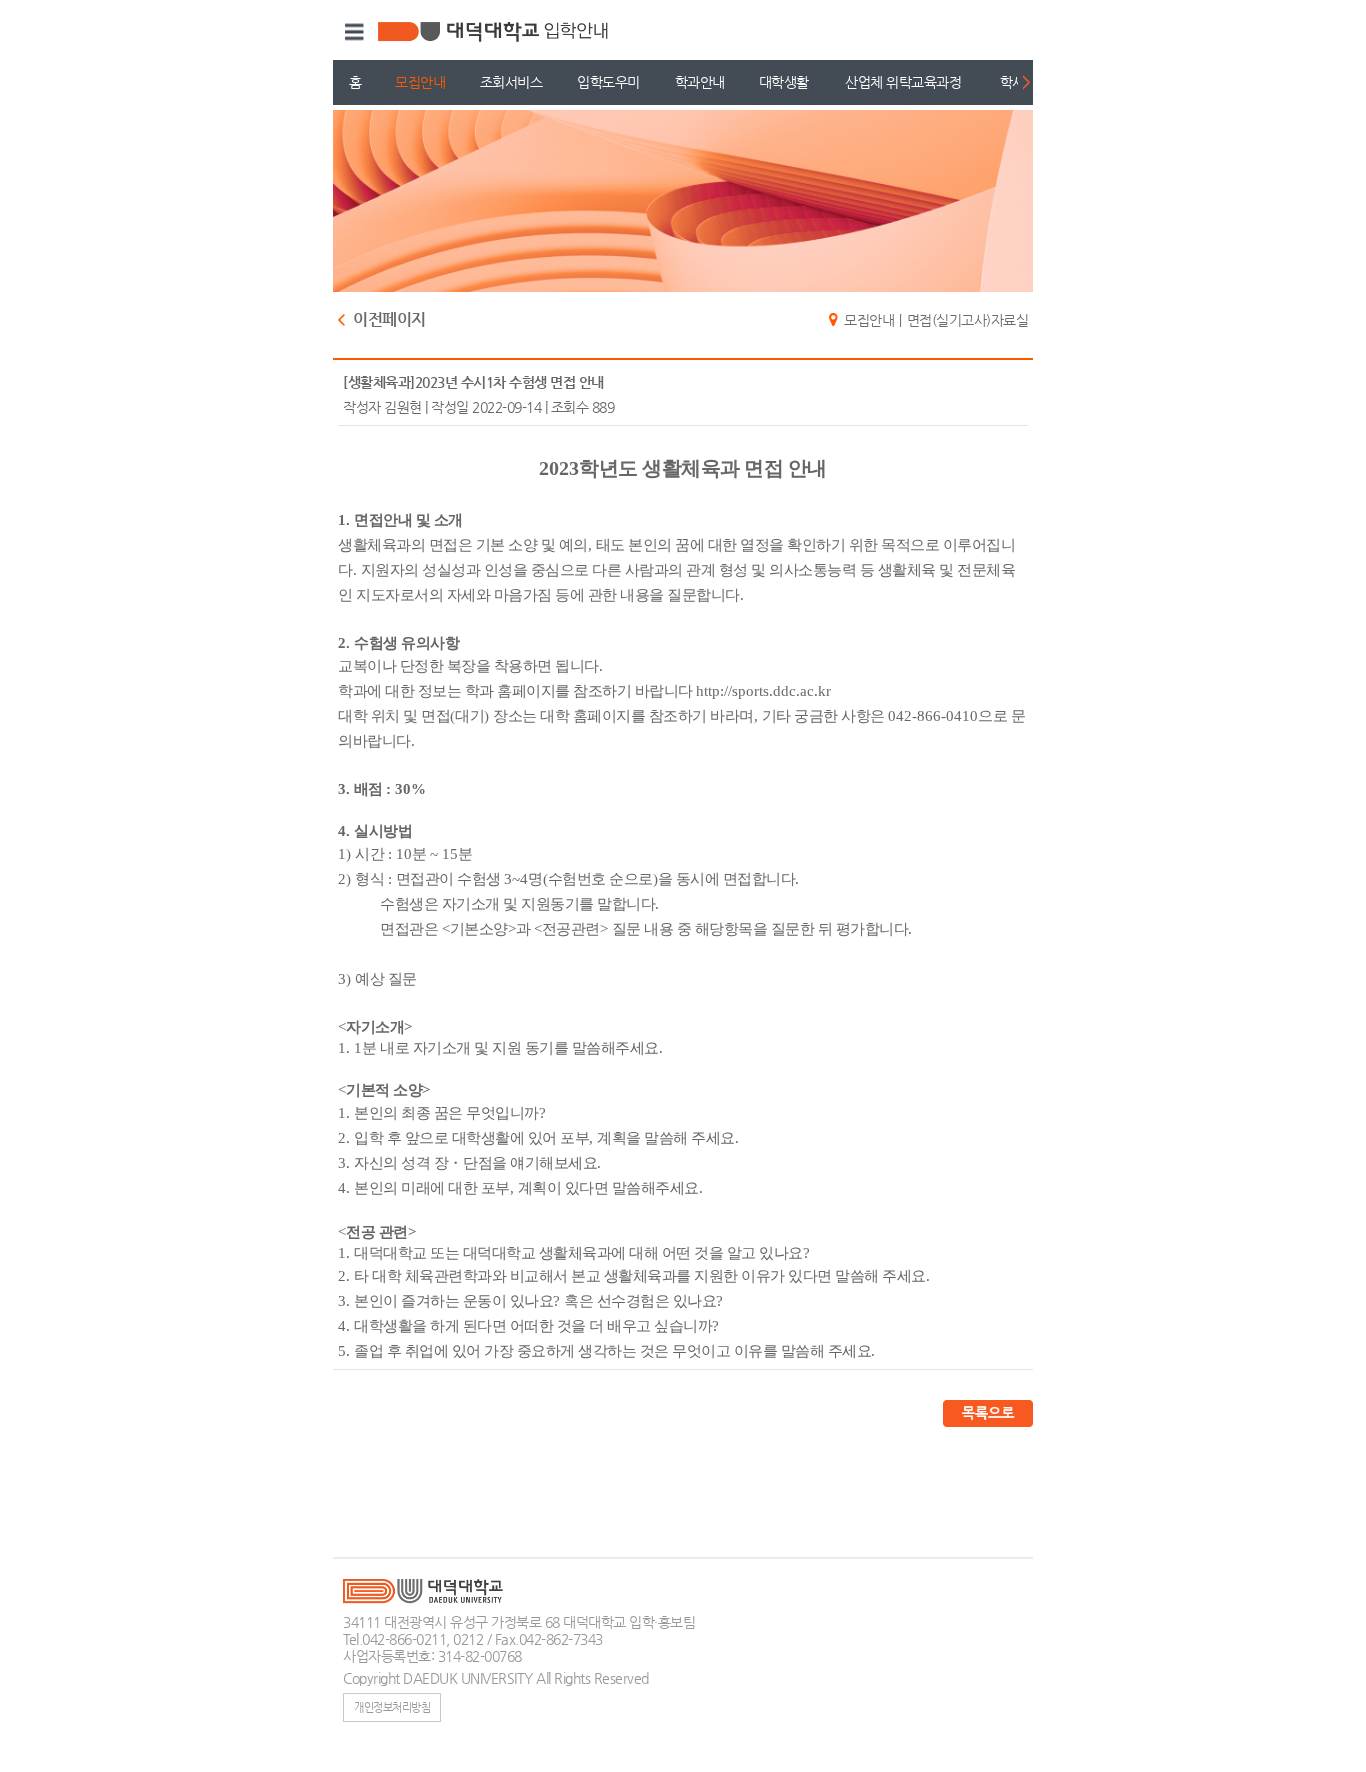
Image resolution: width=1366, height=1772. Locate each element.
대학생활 (784, 82)
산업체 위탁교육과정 (903, 82)
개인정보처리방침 (392, 1707)
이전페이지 (389, 320)
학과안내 (700, 82)
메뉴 (351, 32)
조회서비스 (511, 82)
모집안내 (420, 82)
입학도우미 (608, 82)
